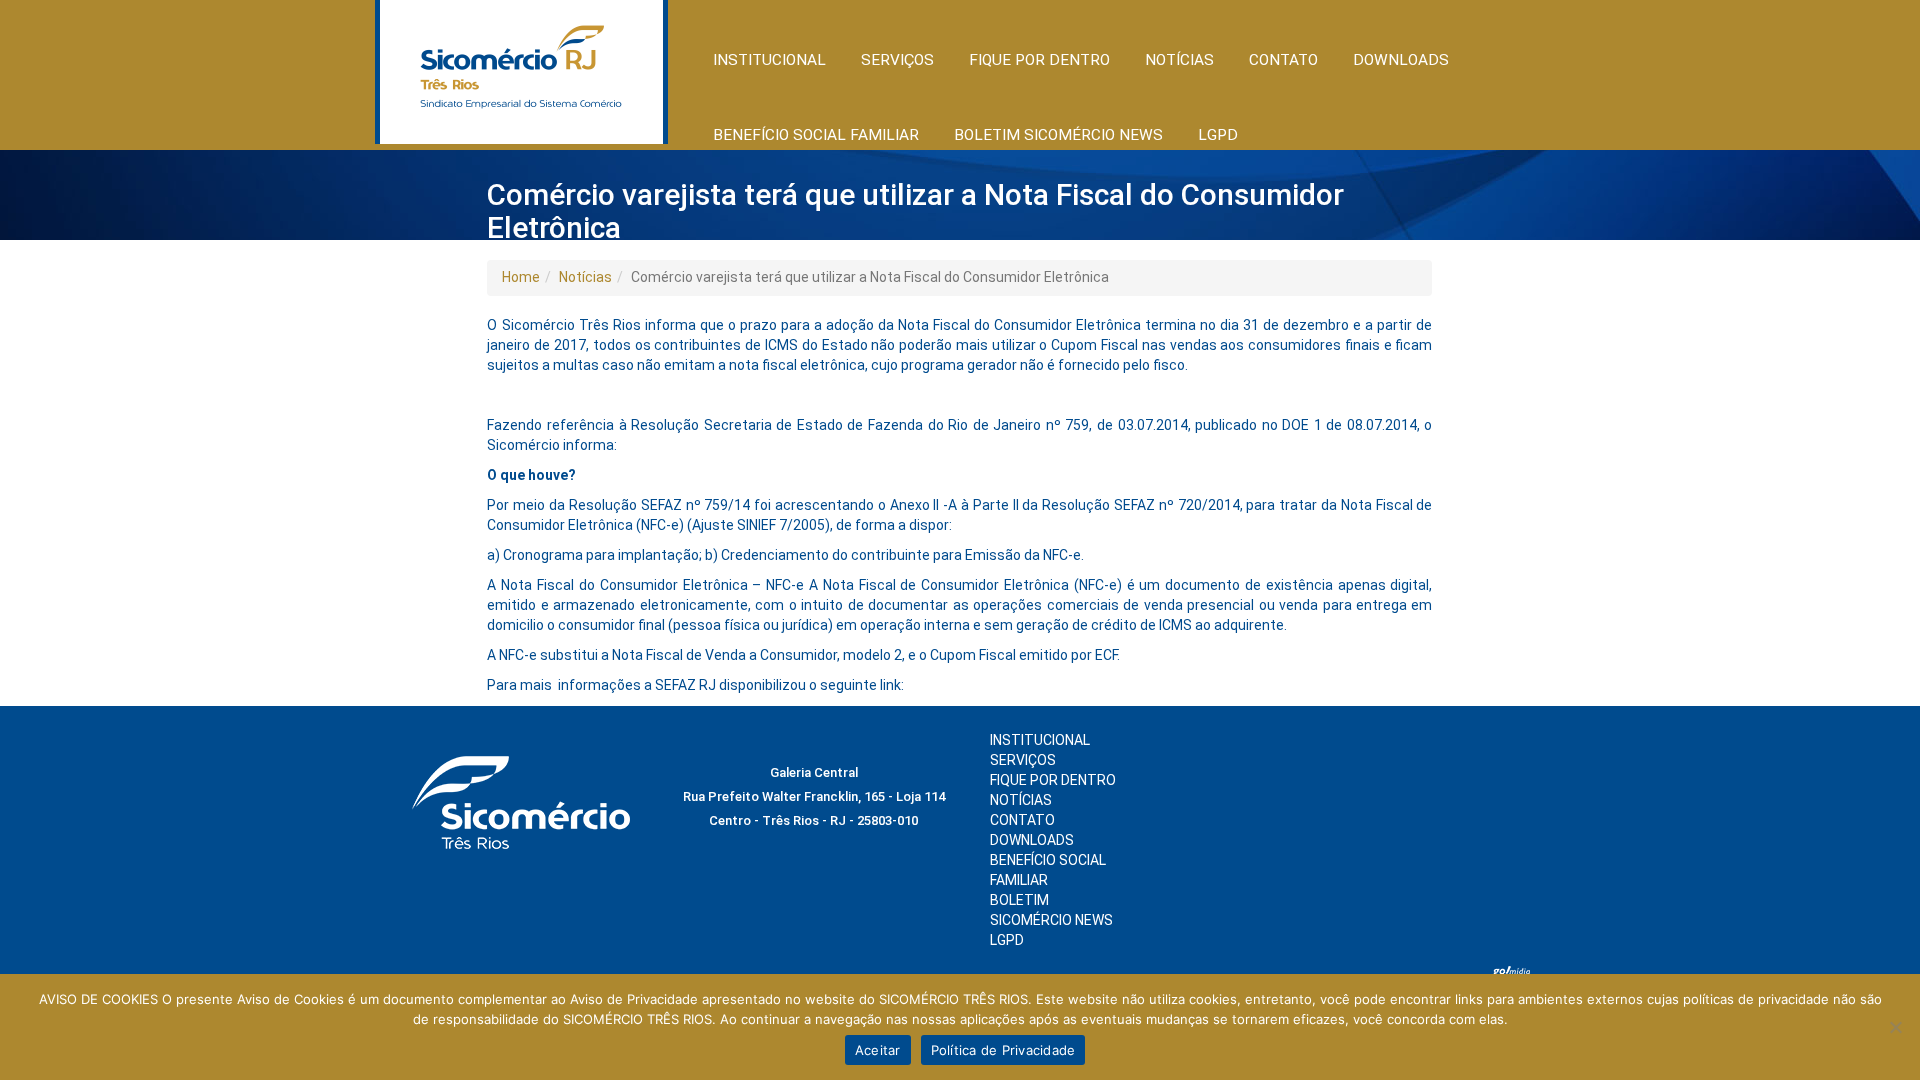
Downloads (1401, 60)
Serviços (1023, 760)
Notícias (585, 277)
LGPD (1007, 940)
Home (521, 277)
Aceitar (878, 1050)
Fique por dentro (1053, 780)
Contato (1283, 60)
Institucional (1040, 740)
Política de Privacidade (1003, 1050)
